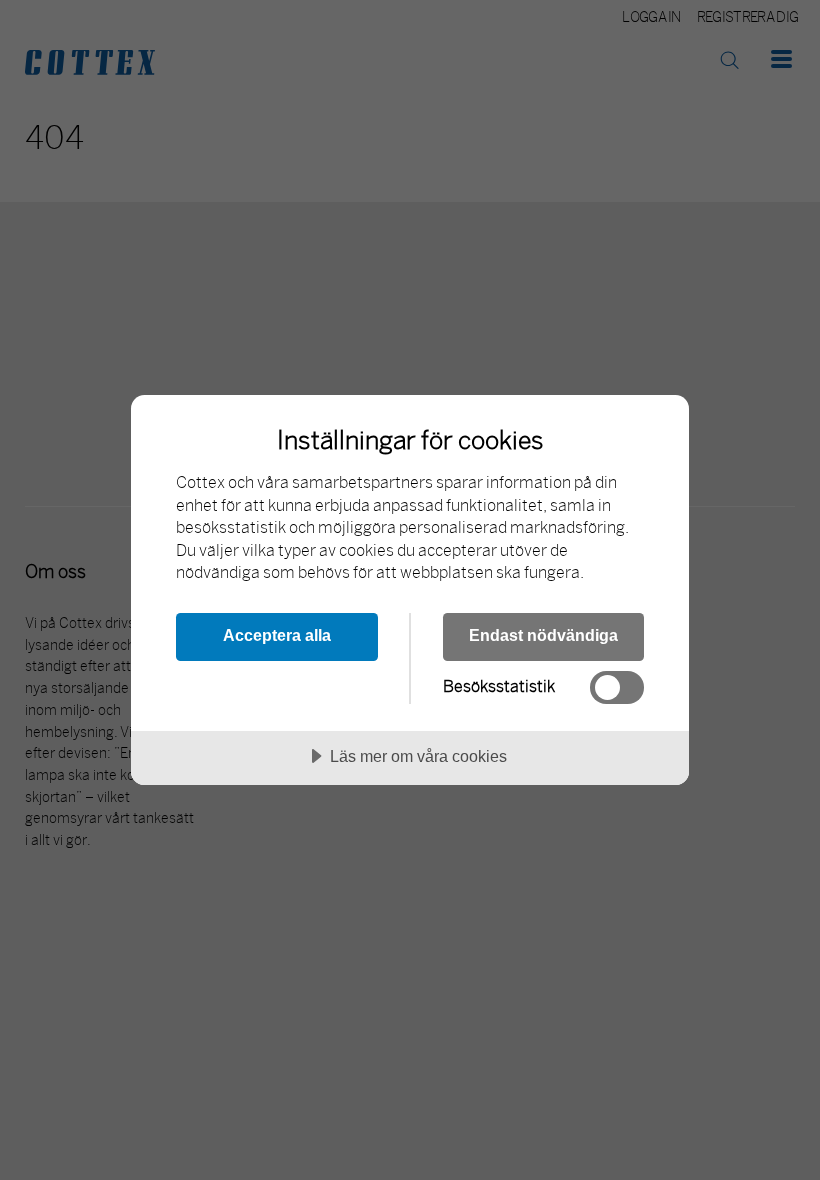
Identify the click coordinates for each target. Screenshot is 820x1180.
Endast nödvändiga (543, 635)
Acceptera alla (277, 635)
